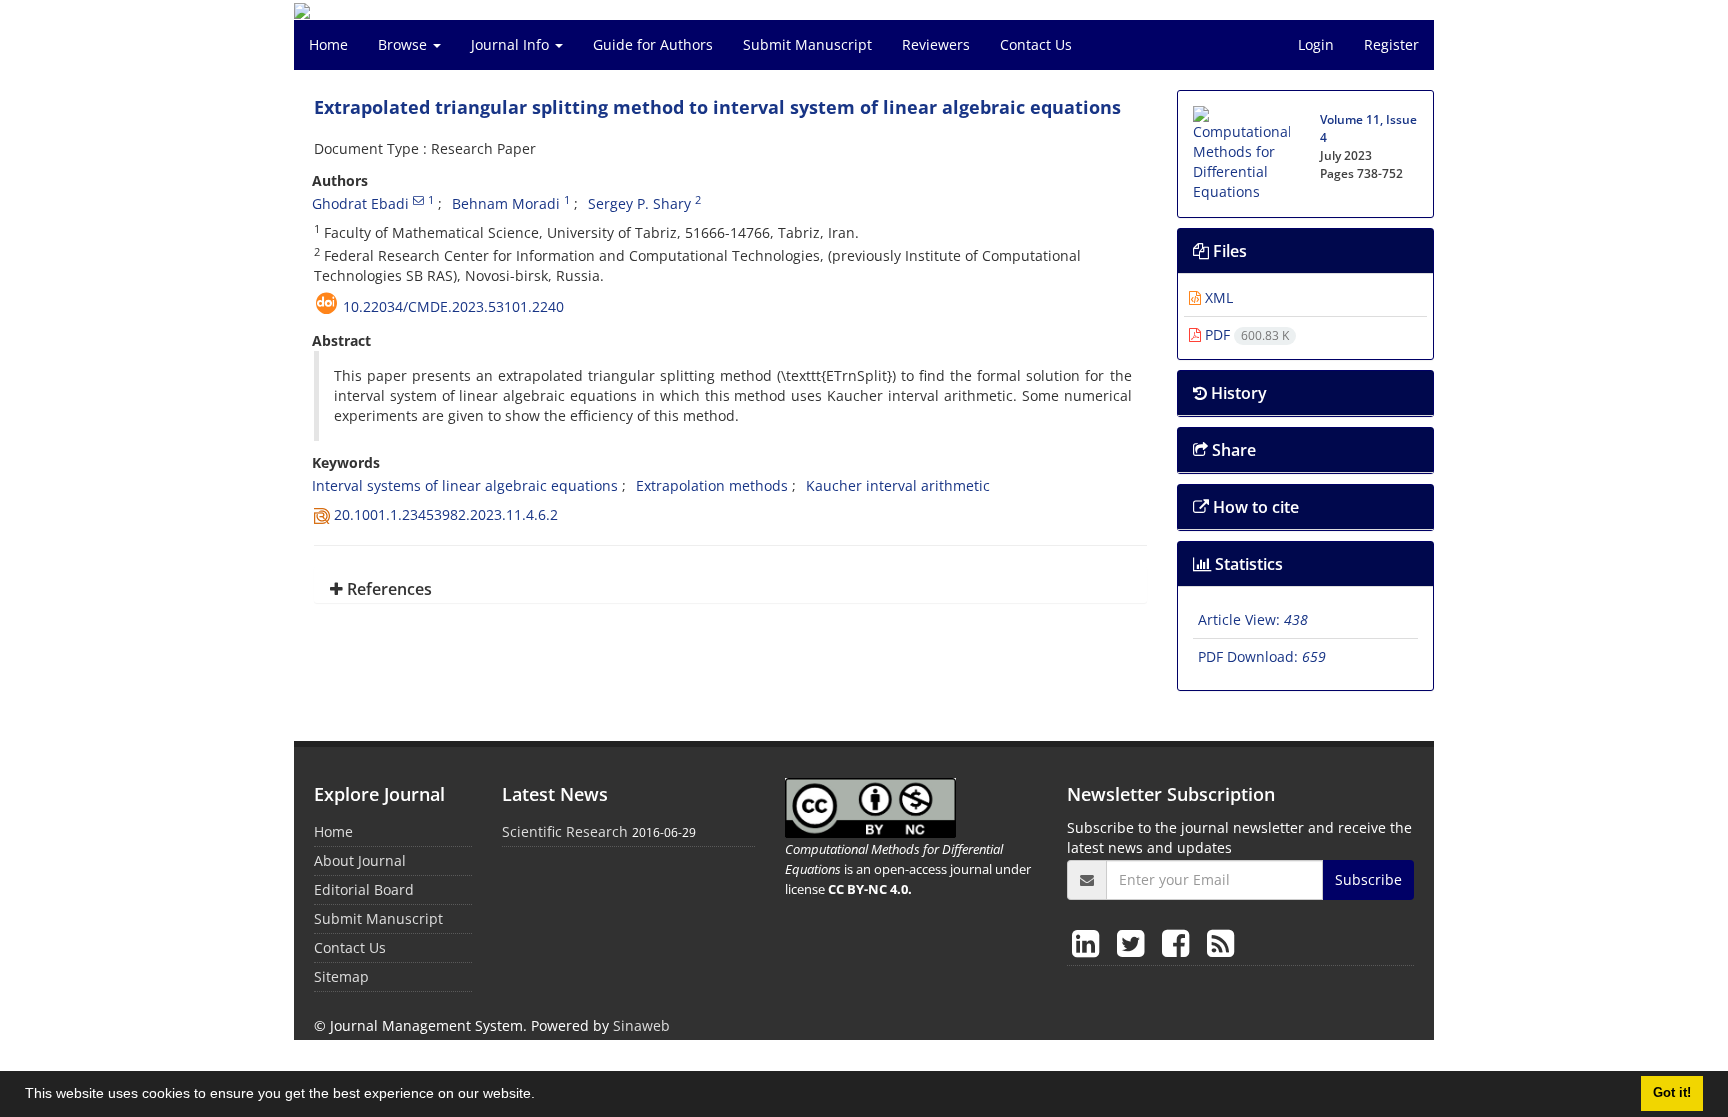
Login (1316, 44)
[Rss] (1220, 942)
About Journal (360, 860)
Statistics (1247, 564)
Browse (404, 44)
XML (1217, 297)
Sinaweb (641, 1025)
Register (1391, 44)
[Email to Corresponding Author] (418, 200)
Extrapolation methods (712, 485)
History (1237, 393)
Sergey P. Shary (639, 203)
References (387, 589)
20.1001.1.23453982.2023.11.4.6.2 (446, 514)
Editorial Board (364, 889)
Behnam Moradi (506, 203)
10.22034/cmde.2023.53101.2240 (453, 306)
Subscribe (1368, 879)
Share (1232, 450)
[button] (542, 1096)
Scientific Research (565, 831)
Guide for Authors (653, 44)
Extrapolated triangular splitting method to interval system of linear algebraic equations (717, 107)
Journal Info (512, 44)
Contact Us (1036, 44)
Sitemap (341, 976)
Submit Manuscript (807, 44)
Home (328, 44)
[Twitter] (1134, 942)
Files (1228, 251)
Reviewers (936, 44)
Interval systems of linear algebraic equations (465, 485)
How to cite (1254, 507)
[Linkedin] (1089, 942)
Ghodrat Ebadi (360, 203)
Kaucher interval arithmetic (898, 485)
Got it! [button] (1672, 1093)
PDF (1245, 334)
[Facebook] (1179, 942)
